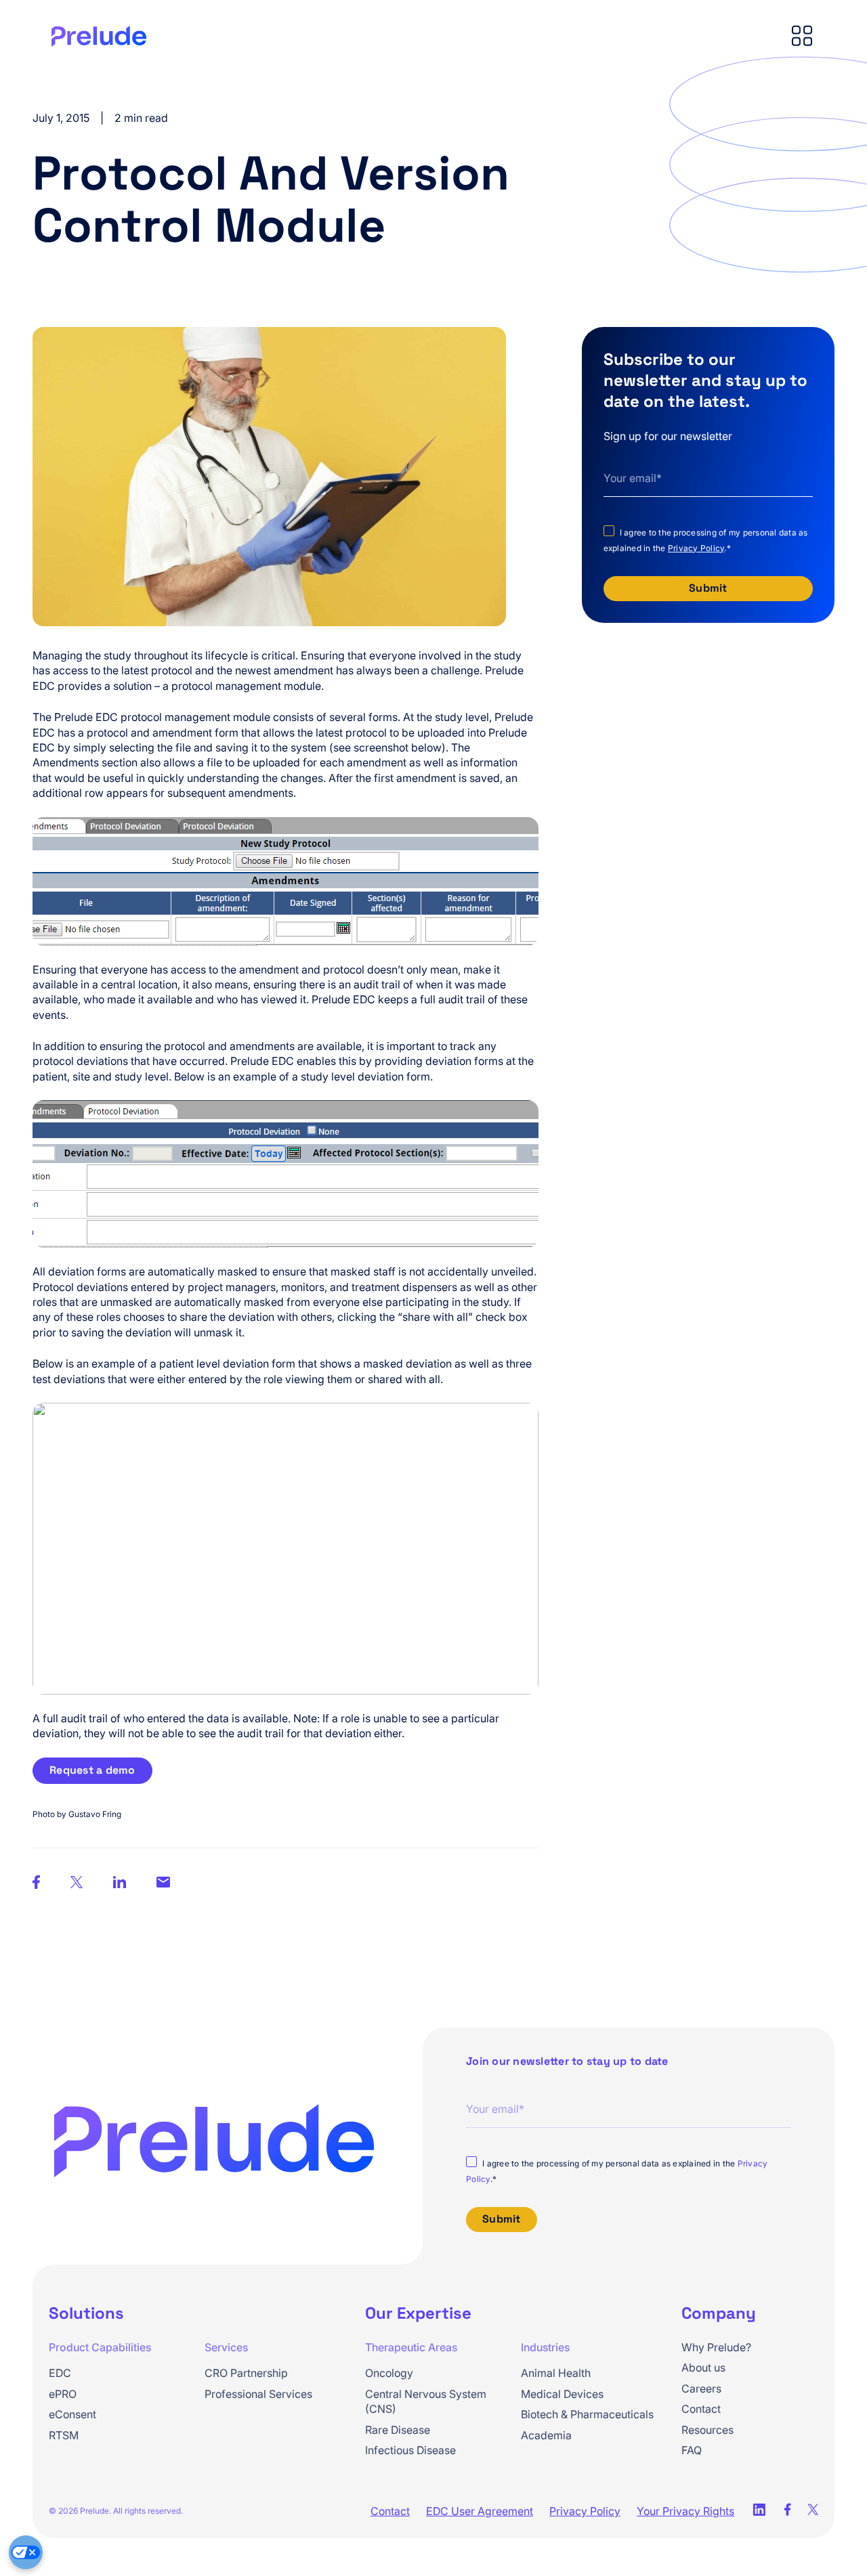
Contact (701, 2409)
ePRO (63, 2394)
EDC (60, 2373)
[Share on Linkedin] (36, 1884)
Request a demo (92, 1770)
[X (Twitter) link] (813, 2511)
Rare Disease (398, 2430)
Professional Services (258, 2394)
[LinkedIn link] (759, 2511)
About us (703, 2367)
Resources (707, 2430)
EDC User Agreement (480, 2511)
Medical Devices (562, 2394)
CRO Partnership (246, 2373)
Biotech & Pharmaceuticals (587, 2414)
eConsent (72, 2414)
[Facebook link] (787, 2511)
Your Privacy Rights (685, 2511)
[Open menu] (802, 37)
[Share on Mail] (120, 1884)
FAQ (692, 2450)
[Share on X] (77, 1884)
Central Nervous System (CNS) (426, 2401)
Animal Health (556, 2373)
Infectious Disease (410, 2450)
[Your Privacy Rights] (26, 2552)
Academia (546, 2435)
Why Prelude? (716, 2347)
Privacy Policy (696, 548)
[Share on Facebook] (163, 1883)
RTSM (64, 2435)
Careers (701, 2388)
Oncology (389, 2373)
